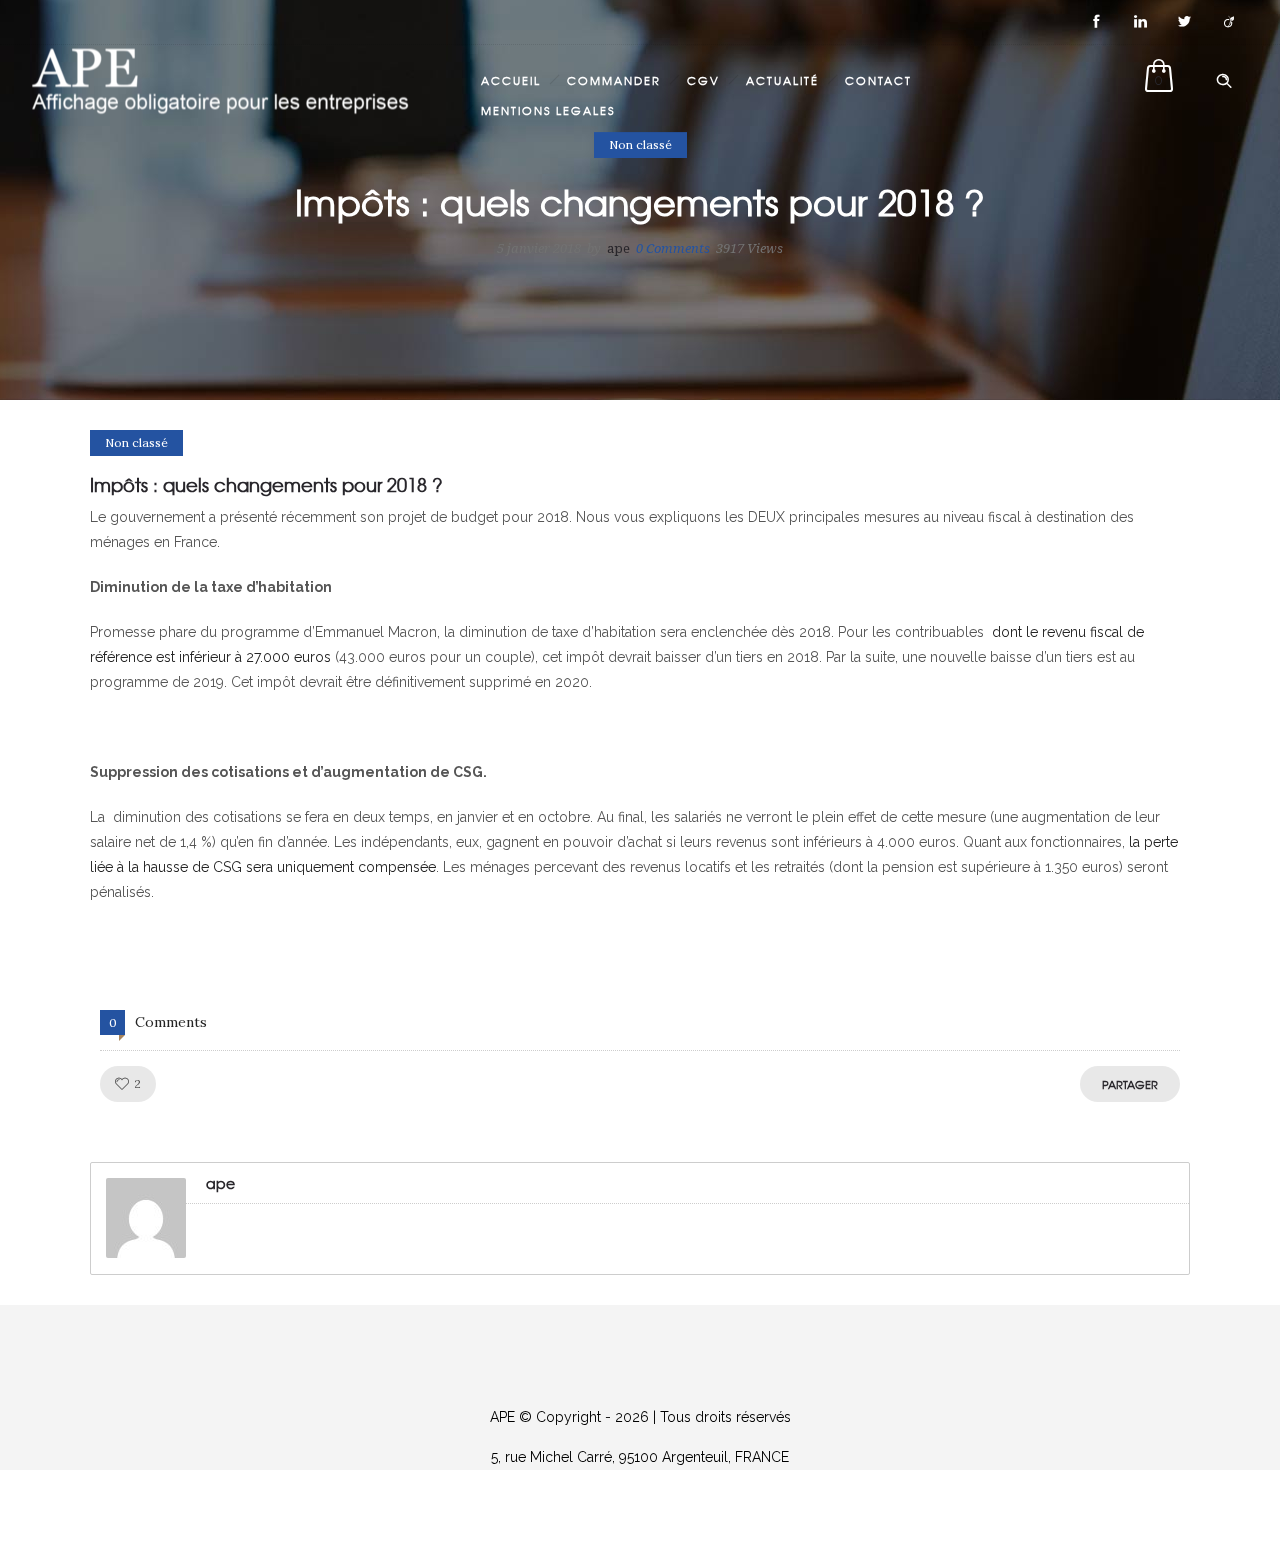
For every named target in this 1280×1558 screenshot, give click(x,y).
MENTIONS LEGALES (548, 110)
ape (618, 248)
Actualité (782, 80)
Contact (878, 80)
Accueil (511, 80)
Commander (614, 80)
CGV (703, 80)
